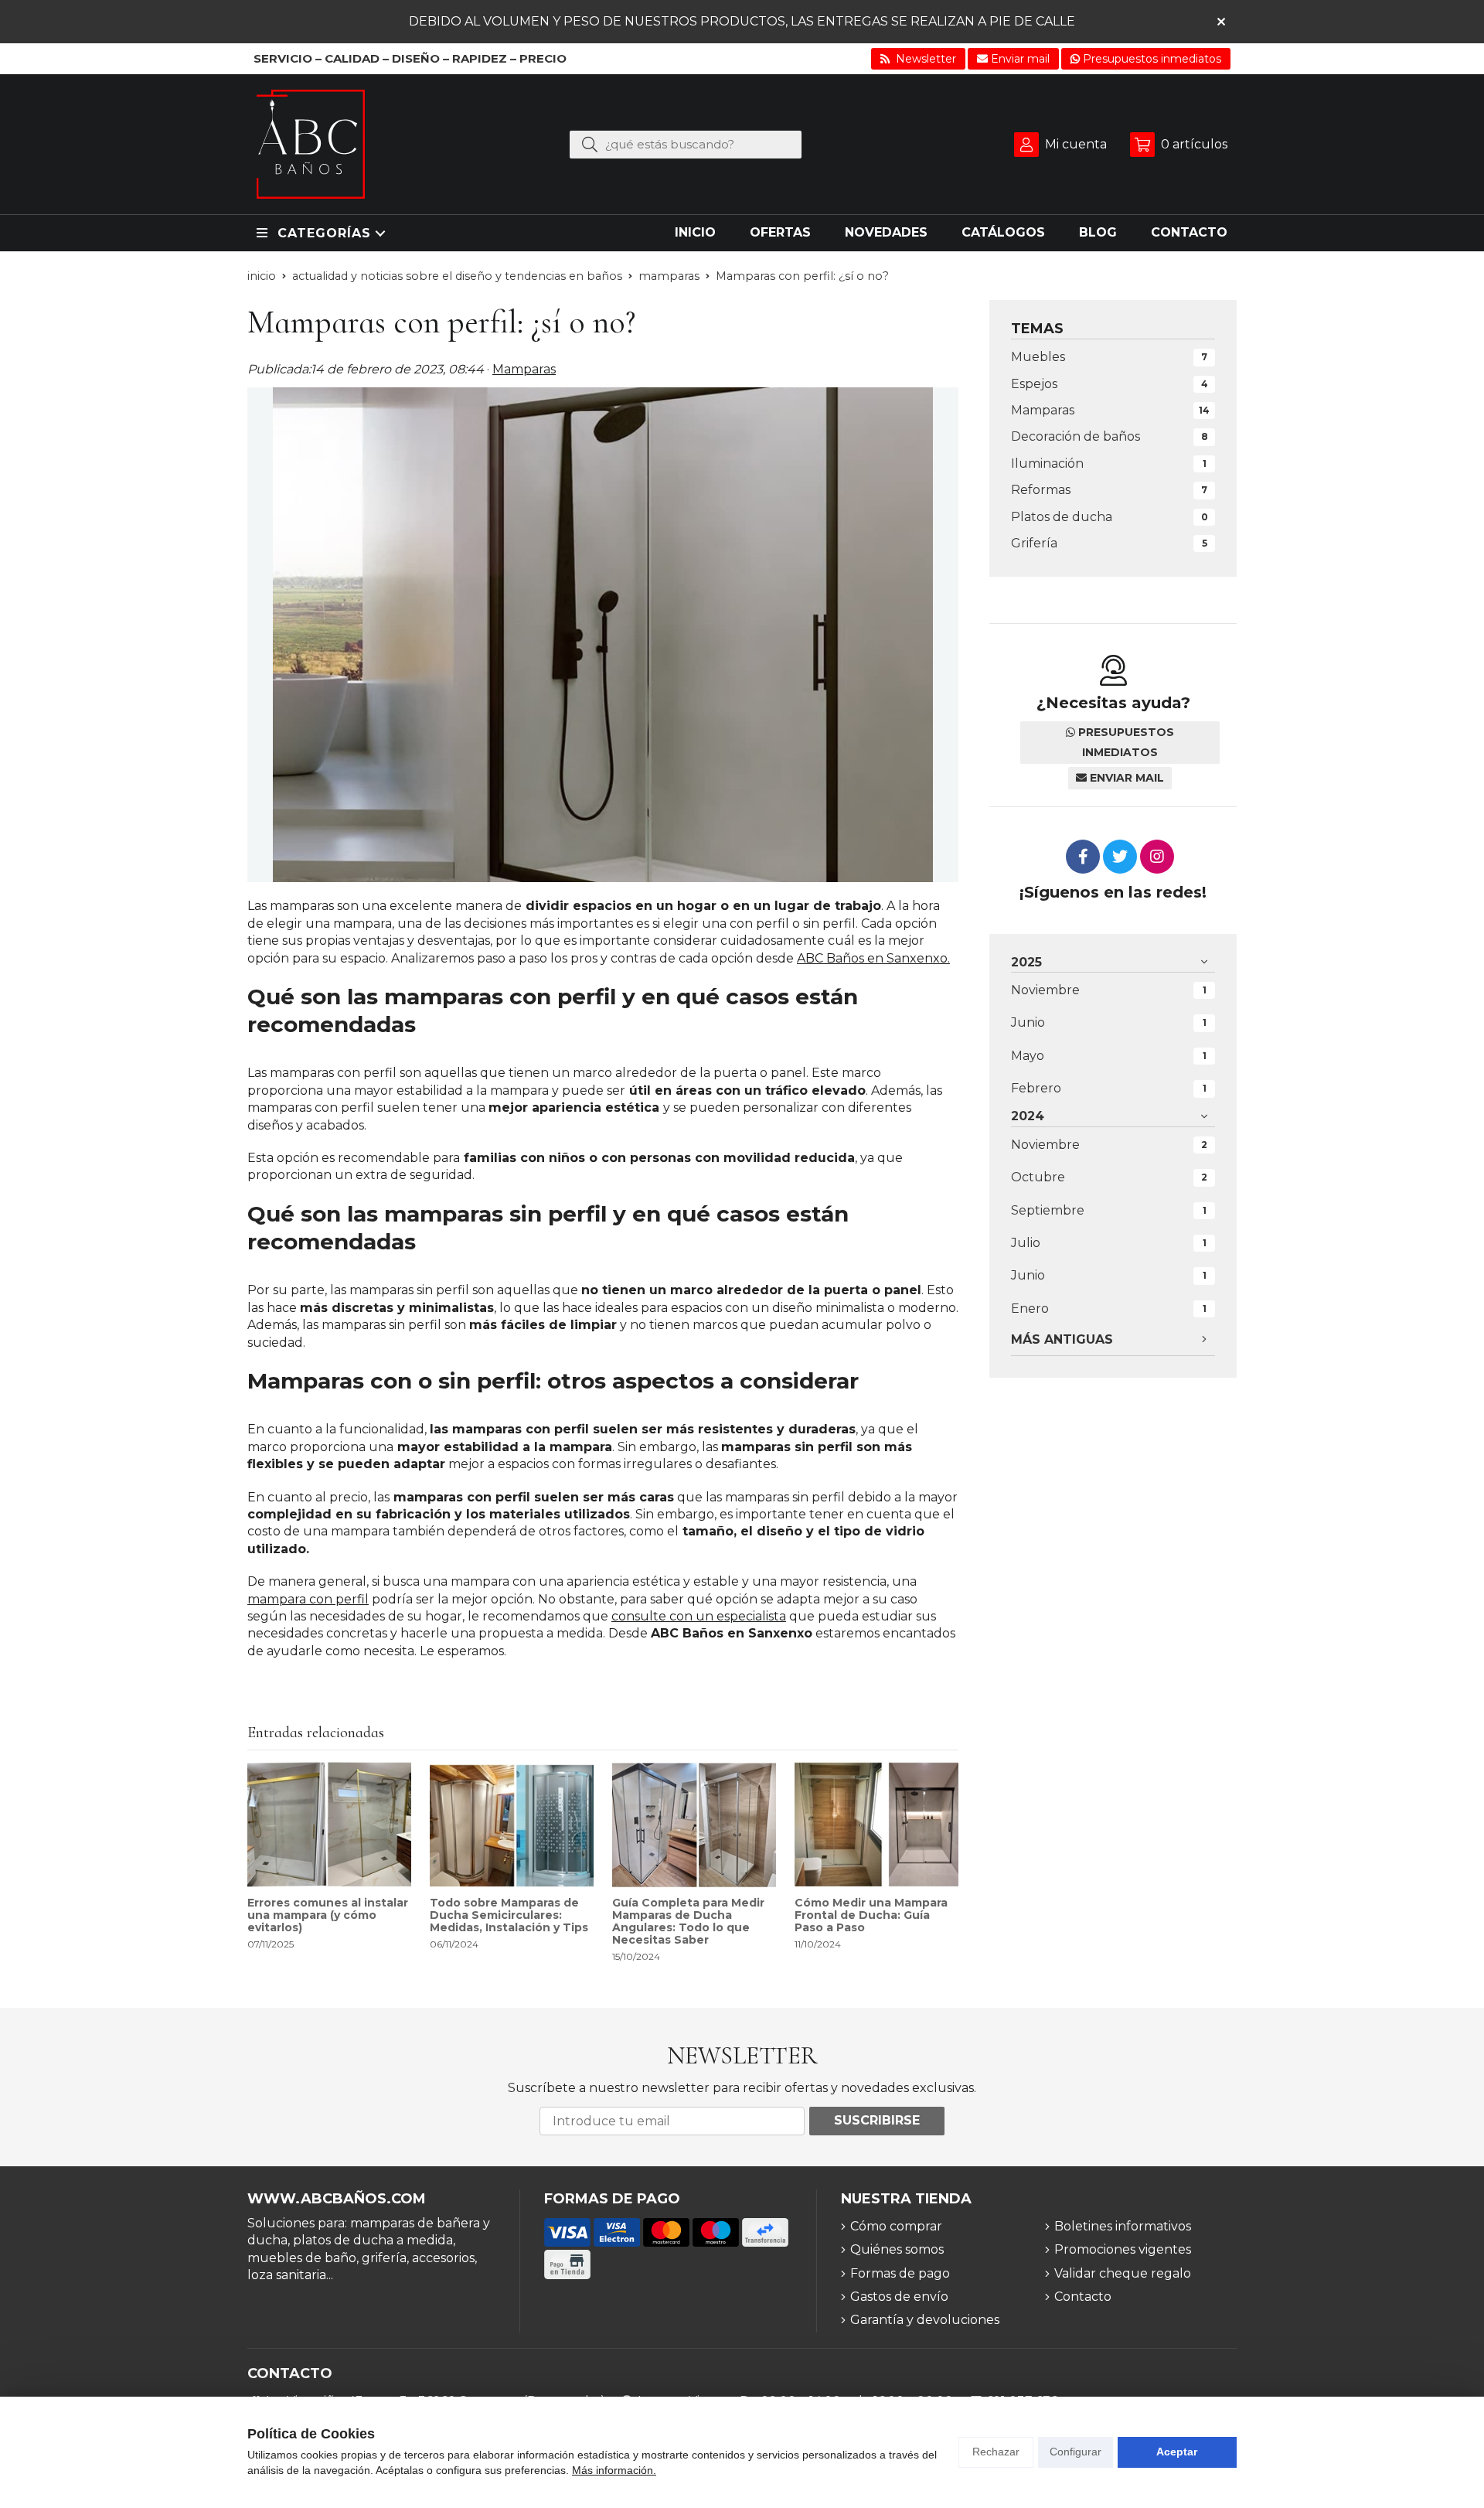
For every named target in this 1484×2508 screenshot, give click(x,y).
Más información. (614, 2470)
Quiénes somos (897, 2249)
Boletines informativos (1123, 2226)
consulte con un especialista (699, 1616)
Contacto (1083, 2297)
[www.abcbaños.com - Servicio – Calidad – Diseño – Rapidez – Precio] (311, 144)
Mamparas (524, 369)
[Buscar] (590, 144)
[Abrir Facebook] (1083, 857)
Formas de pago (900, 2273)
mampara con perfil (308, 1599)
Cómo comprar (896, 2226)
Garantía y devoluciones (925, 2320)
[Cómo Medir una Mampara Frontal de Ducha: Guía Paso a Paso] (876, 1825)
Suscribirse (877, 2120)
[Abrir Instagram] (1157, 857)
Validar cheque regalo (1123, 2273)
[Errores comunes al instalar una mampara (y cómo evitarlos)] (329, 1825)
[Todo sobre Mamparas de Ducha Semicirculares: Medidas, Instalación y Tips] (512, 1825)
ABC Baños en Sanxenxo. (873, 958)
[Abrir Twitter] (1120, 857)
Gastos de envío (899, 2297)
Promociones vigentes (1123, 2249)
